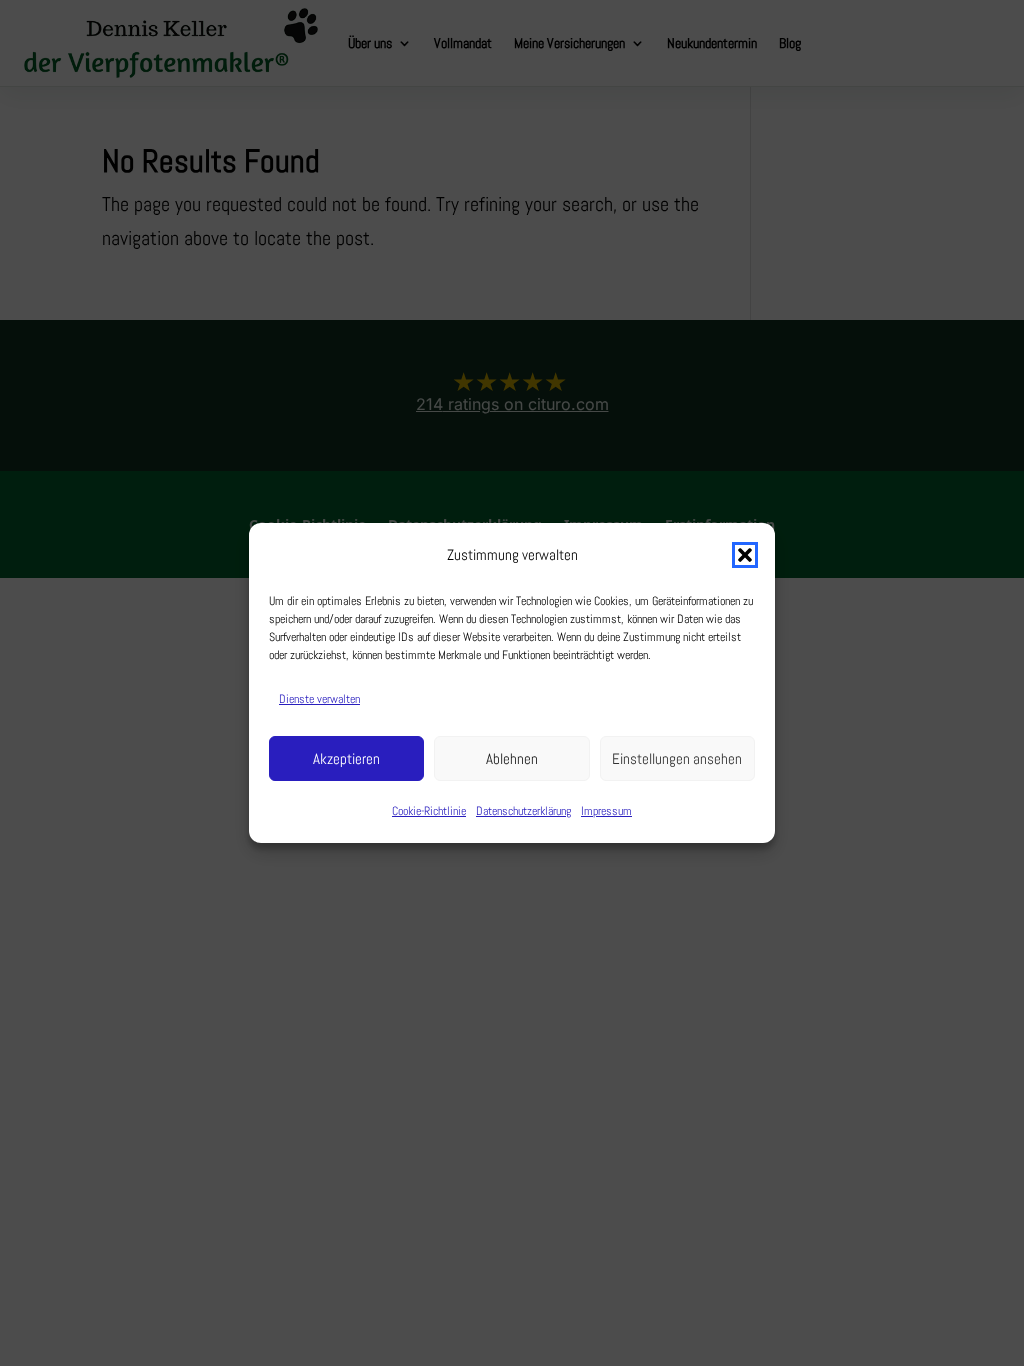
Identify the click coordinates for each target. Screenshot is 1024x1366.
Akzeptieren (346, 758)
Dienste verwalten (319, 699)
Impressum (606, 811)
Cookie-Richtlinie (429, 811)
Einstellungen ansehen (677, 758)
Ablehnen (512, 758)
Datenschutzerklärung (523, 811)
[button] (745, 555)
